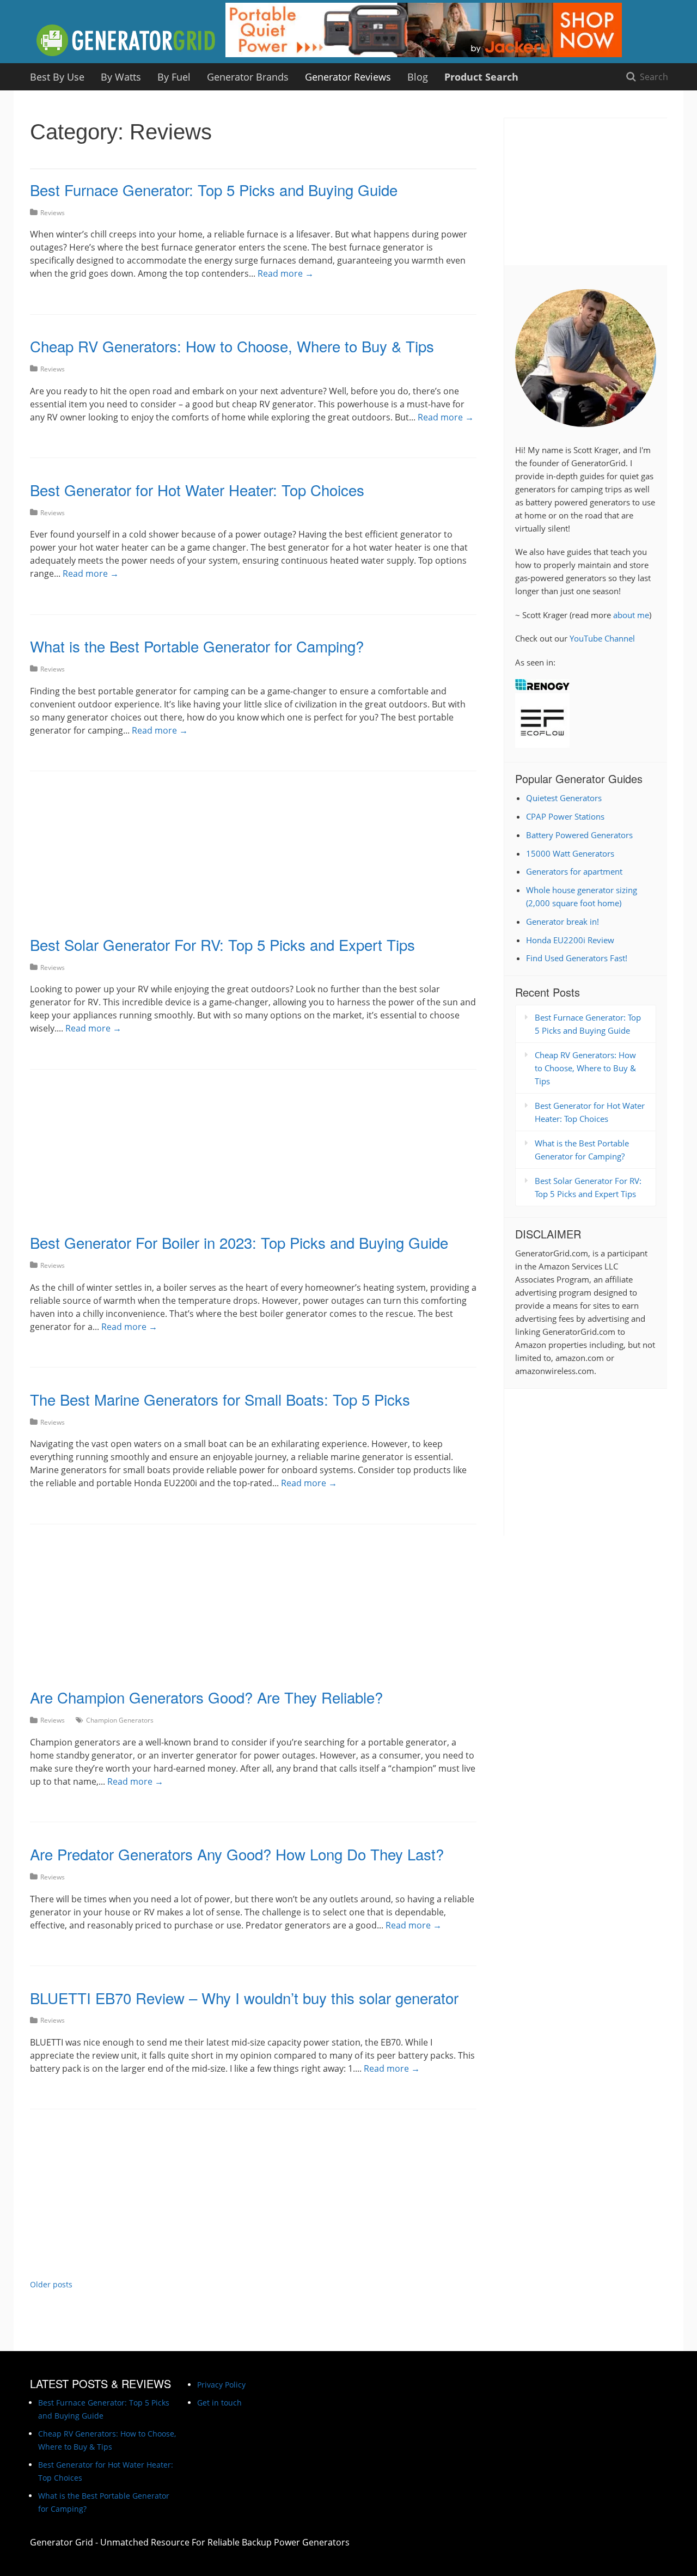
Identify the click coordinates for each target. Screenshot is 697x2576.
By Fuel (174, 77)
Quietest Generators (564, 798)
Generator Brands (248, 77)
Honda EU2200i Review (570, 940)
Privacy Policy (221, 2385)
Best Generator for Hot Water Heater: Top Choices (197, 490)
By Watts (121, 77)
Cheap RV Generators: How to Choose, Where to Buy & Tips (232, 346)
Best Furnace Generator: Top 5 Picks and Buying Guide (214, 190)
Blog (418, 77)
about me (631, 615)
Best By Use (57, 77)
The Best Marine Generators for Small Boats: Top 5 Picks (220, 1399)
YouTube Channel (602, 638)
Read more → (286, 273)
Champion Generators (120, 1720)
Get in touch (219, 2403)
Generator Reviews (348, 77)
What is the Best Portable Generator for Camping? (197, 646)
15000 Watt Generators (570, 853)
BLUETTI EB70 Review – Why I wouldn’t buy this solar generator (244, 1998)
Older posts (51, 2284)
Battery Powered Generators (579, 835)
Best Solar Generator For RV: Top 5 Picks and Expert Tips (222, 944)
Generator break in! (563, 921)
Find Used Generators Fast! (577, 958)
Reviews (53, 213)
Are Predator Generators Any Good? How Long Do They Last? (237, 1854)
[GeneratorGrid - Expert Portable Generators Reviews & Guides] (127, 41)
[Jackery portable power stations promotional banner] (424, 57)
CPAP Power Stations (565, 816)
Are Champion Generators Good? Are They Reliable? (206, 1697)
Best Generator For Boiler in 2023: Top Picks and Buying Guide (239, 1242)
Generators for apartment (574, 871)
